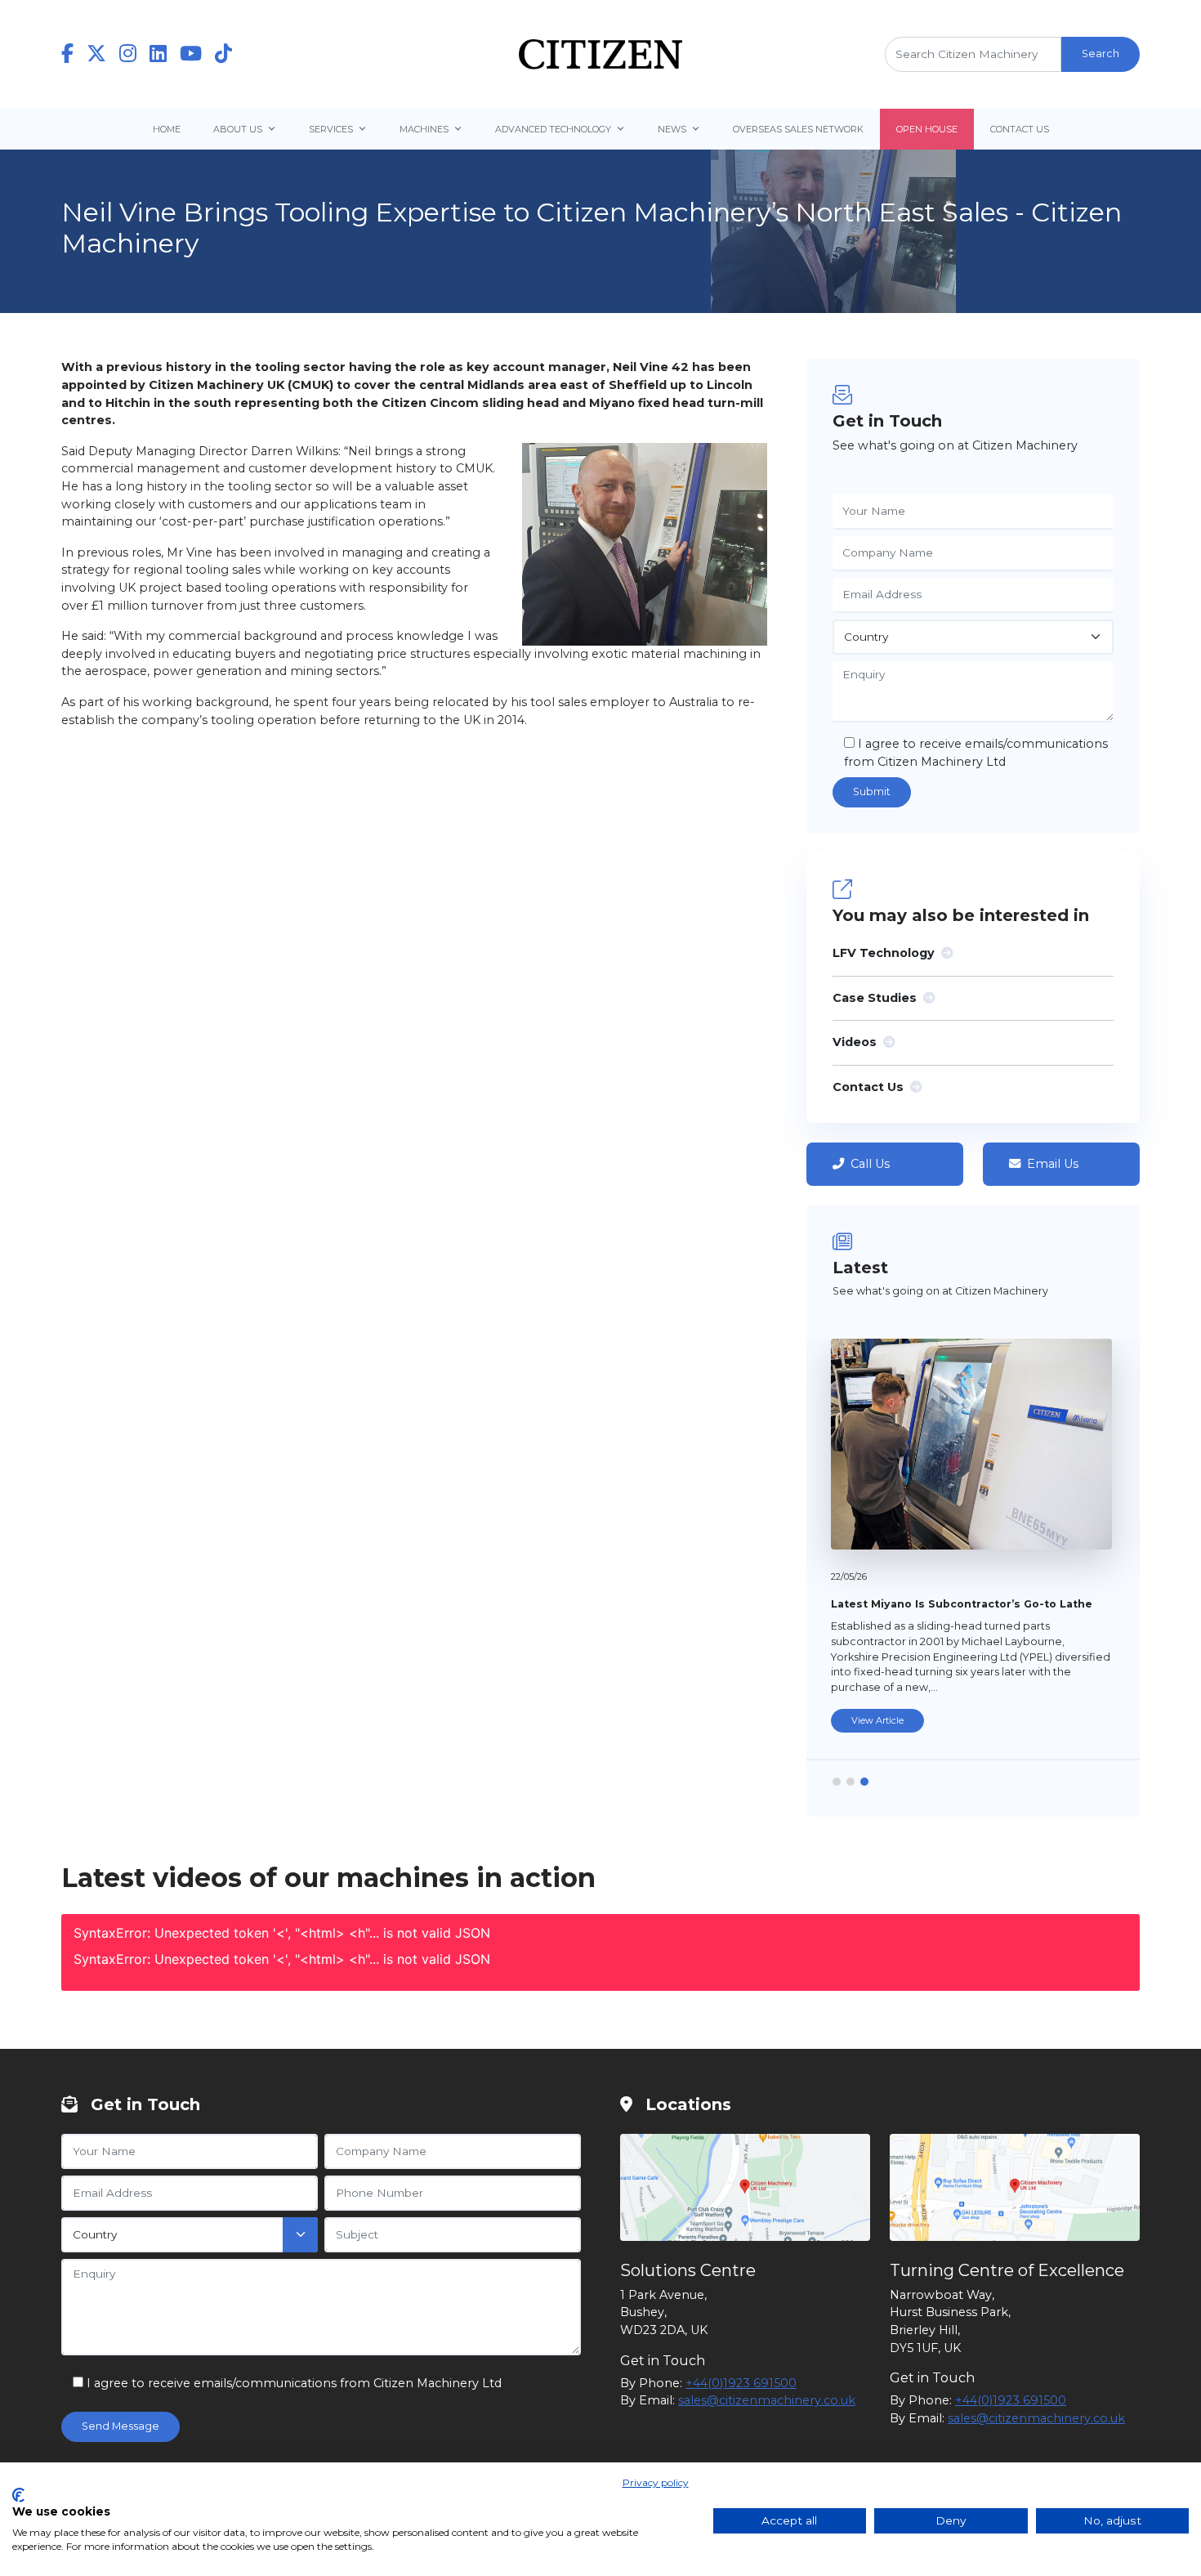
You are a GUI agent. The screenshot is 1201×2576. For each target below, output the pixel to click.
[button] (837, 1782)
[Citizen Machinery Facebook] (74, 54)
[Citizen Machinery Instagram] (134, 54)
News (672, 129)
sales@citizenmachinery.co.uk (767, 2400)
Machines (424, 129)
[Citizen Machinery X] (103, 54)
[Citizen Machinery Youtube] (197, 54)
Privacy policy (656, 2482)
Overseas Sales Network (798, 129)
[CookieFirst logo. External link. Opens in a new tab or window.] (18, 2495)
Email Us (1053, 1164)
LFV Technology (884, 953)
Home (167, 129)
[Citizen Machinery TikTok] (223, 54)
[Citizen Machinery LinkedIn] (165, 54)
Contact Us (1020, 129)
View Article (877, 1720)
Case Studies (875, 998)
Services (331, 129)
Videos (855, 1042)
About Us (238, 129)
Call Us (870, 1164)
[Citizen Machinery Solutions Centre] (745, 2187)
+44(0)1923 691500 (741, 2383)
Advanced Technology (553, 129)
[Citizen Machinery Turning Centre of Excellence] (1015, 2187)
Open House (927, 129)
